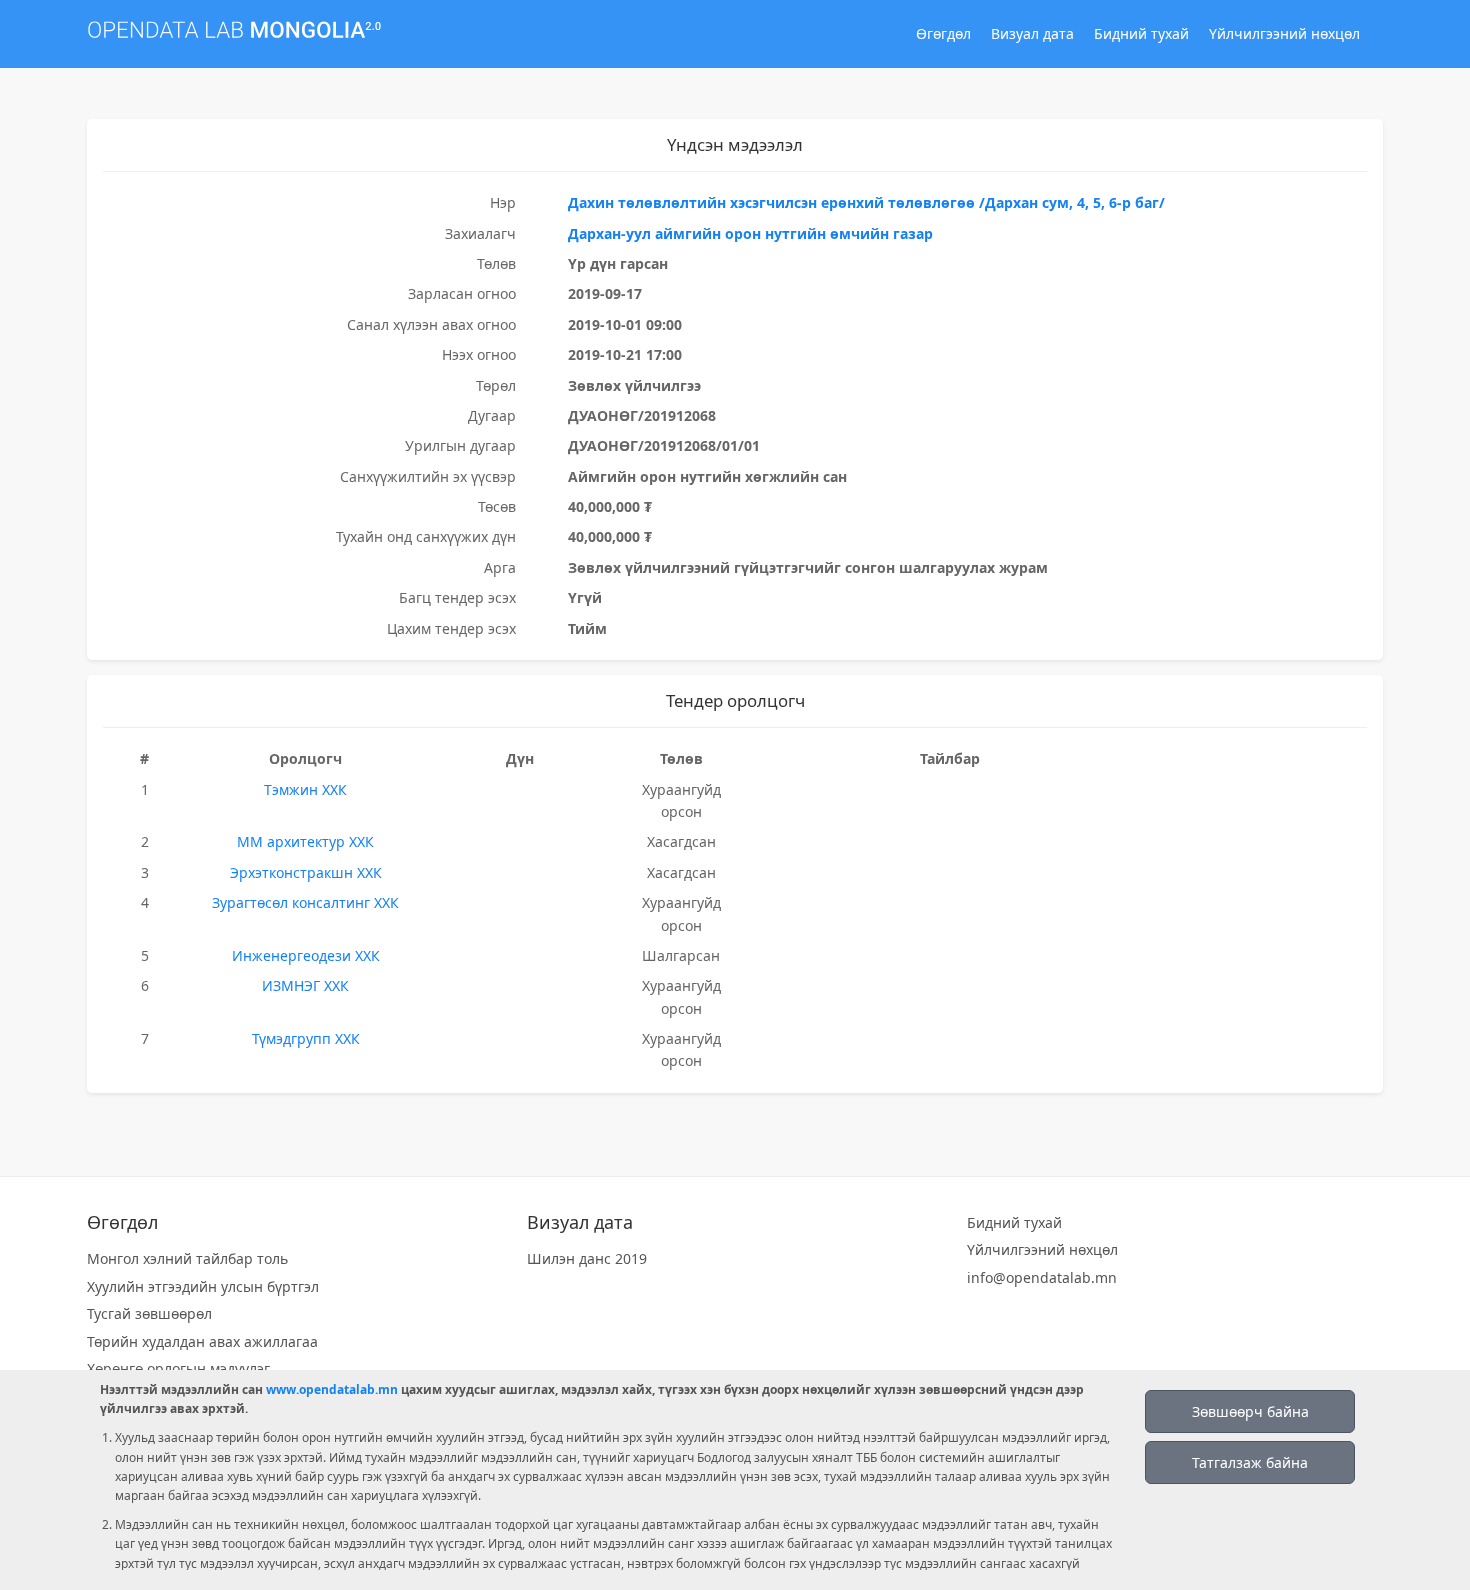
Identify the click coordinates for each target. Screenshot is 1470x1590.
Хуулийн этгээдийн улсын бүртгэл (203, 1286)
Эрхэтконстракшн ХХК (306, 872)
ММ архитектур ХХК (305, 841)
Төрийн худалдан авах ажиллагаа (202, 1341)
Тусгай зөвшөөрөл (149, 1313)
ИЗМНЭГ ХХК (305, 985)
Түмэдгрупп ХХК (306, 1038)
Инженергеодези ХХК (306, 955)
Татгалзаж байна (1250, 1462)
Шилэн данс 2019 (587, 1258)
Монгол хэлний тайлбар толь (187, 1258)
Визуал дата (1032, 33)
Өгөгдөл (943, 33)
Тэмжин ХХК (305, 789)
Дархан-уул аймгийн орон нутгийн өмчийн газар (750, 233)
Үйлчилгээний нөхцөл (1284, 33)
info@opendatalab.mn (1042, 1277)
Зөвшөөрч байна (1250, 1411)
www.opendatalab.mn (332, 1389)
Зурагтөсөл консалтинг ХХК (305, 902)
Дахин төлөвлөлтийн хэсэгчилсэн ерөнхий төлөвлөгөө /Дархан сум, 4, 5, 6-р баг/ (866, 202)
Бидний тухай (1141, 33)
